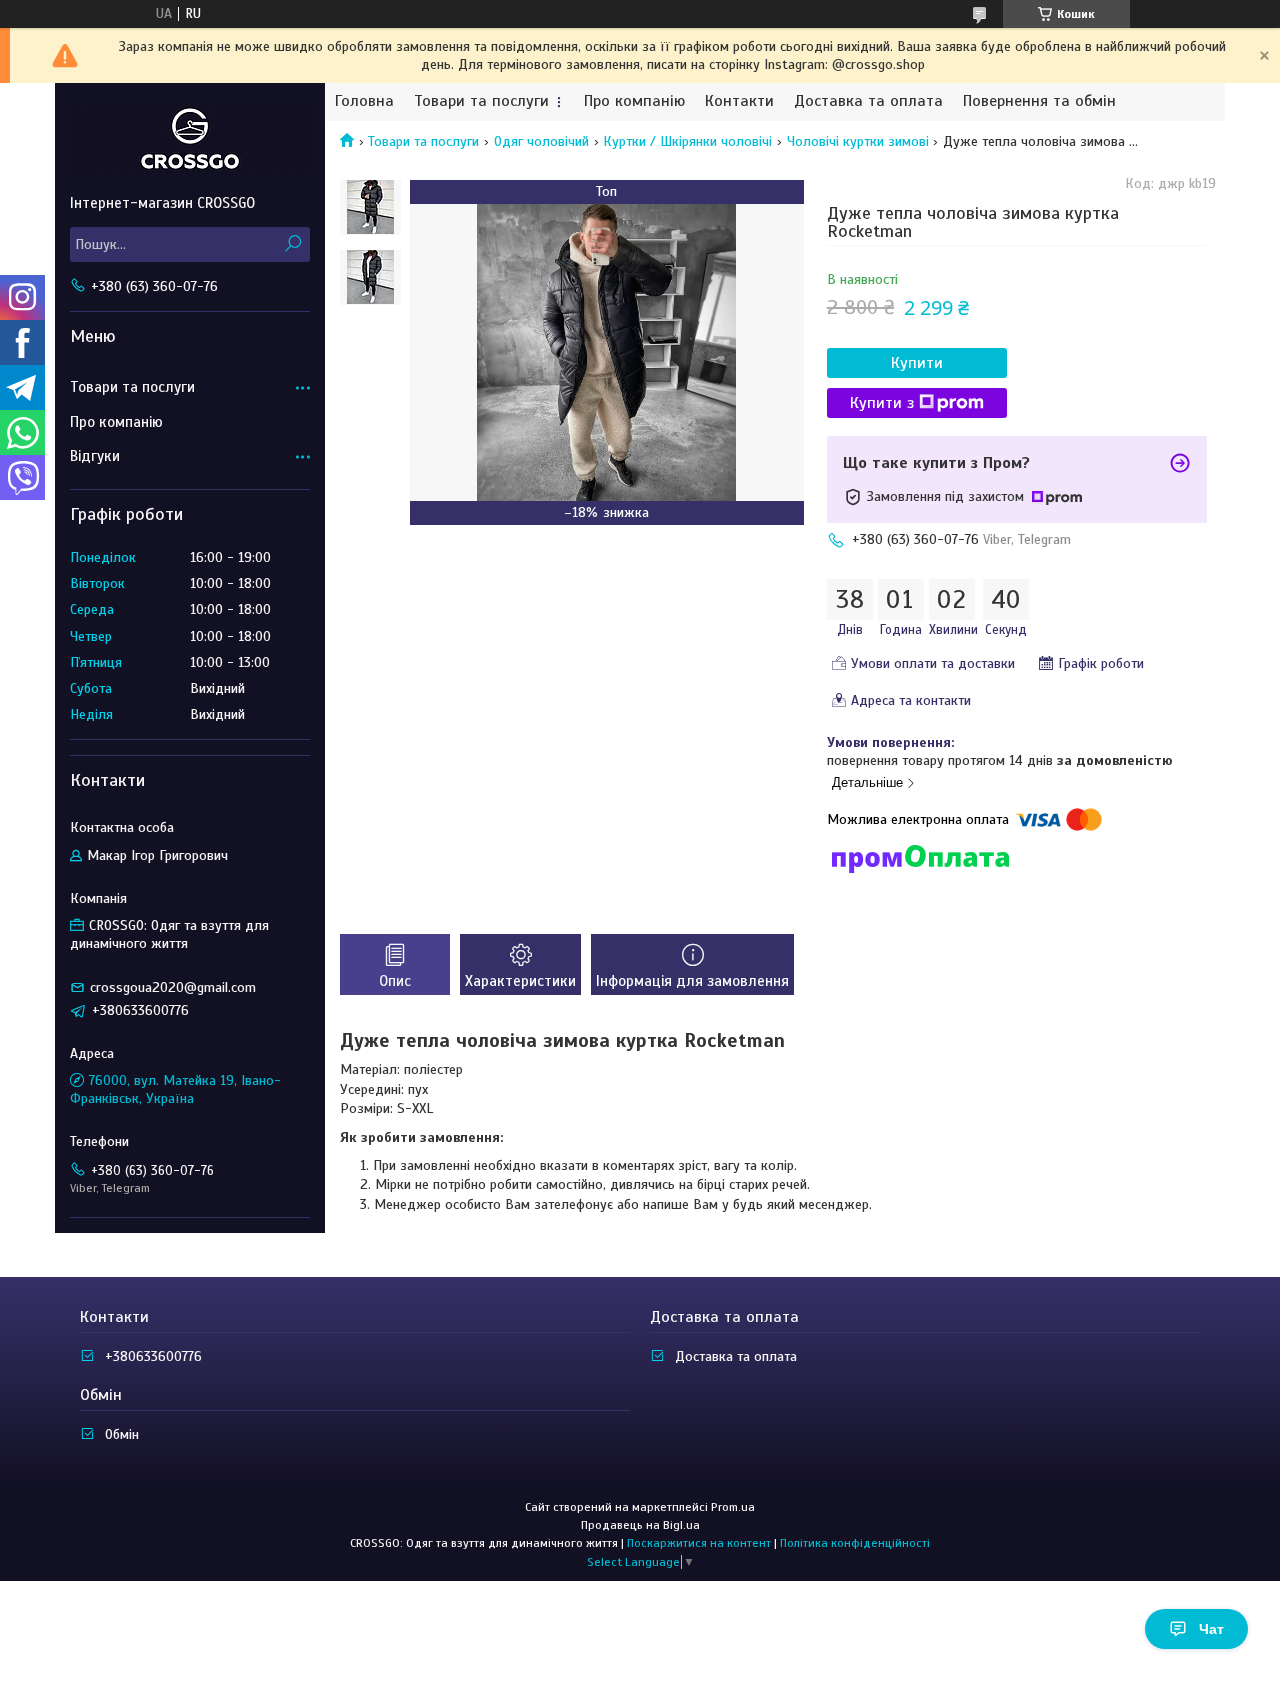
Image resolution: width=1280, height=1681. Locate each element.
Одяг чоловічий (541, 141)
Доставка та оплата (868, 101)
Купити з (882, 403)
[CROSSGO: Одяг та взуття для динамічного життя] (190, 138)
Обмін (122, 1434)
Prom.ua (733, 1507)
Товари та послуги (481, 101)
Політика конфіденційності (855, 1543)
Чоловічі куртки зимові (858, 141)
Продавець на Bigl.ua (640, 1525)
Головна (364, 101)
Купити (917, 363)
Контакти (739, 101)
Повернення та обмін (1039, 101)
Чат (1211, 1629)
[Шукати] (292, 244)
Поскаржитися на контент (699, 1543)
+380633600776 (153, 1356)
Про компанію (634, 101)
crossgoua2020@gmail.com (173, 987)
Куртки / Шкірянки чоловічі (687, 141)
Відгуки (95, 456)
